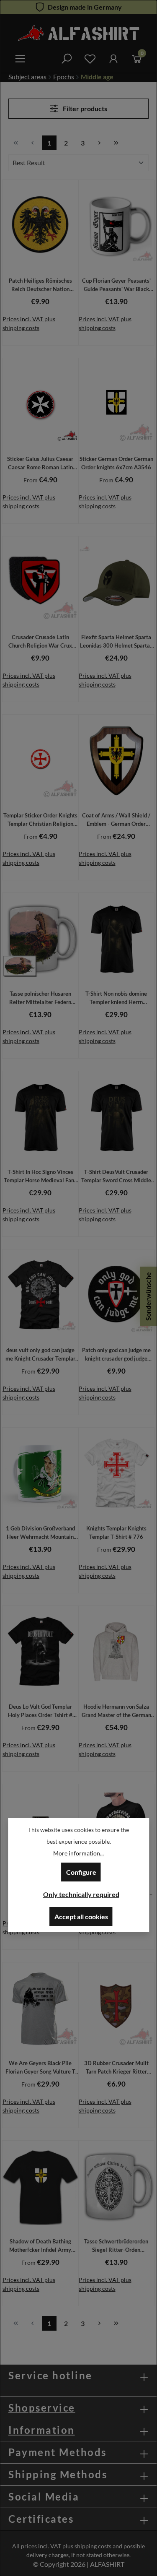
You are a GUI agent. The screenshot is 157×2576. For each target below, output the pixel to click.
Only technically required (81, 1894)
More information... (78, 1853)
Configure (81, 1872)
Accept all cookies (81, 1916)
